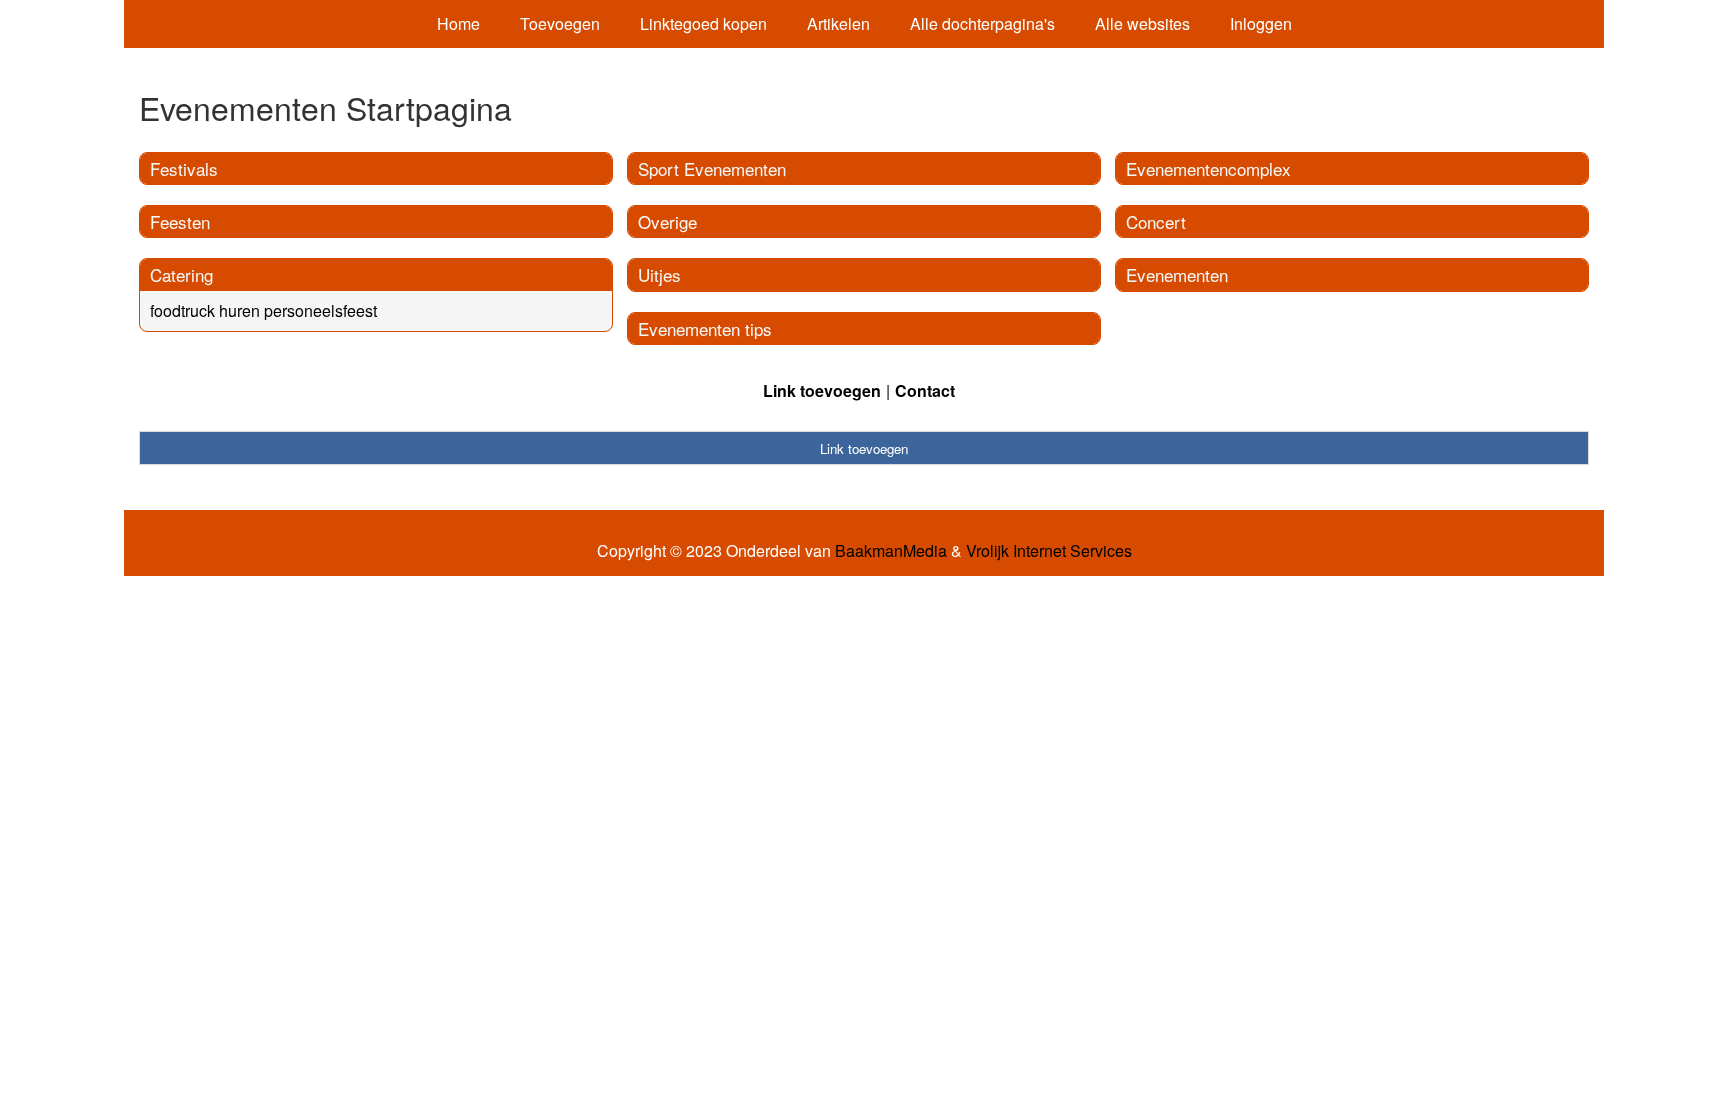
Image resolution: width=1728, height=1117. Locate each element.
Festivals (184, 168)
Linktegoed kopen (703, 23)
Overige (667, 221)
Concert (1156, 221)
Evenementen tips (705, 328)
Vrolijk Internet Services (1049, 551)
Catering (181, 274)
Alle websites (1142, 23)
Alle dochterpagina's (982, 23)
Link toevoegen (822, 390)
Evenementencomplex (1208, 168)
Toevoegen (560, 23)
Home (458, 23)
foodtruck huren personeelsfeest (263, 310)
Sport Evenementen (712, 168)
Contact (925, 390)
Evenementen (1177, 274)
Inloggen (1261, 23)
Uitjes (659, 274)
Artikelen (838, 23)
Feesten (180, 221)
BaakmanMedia (891, 551)
